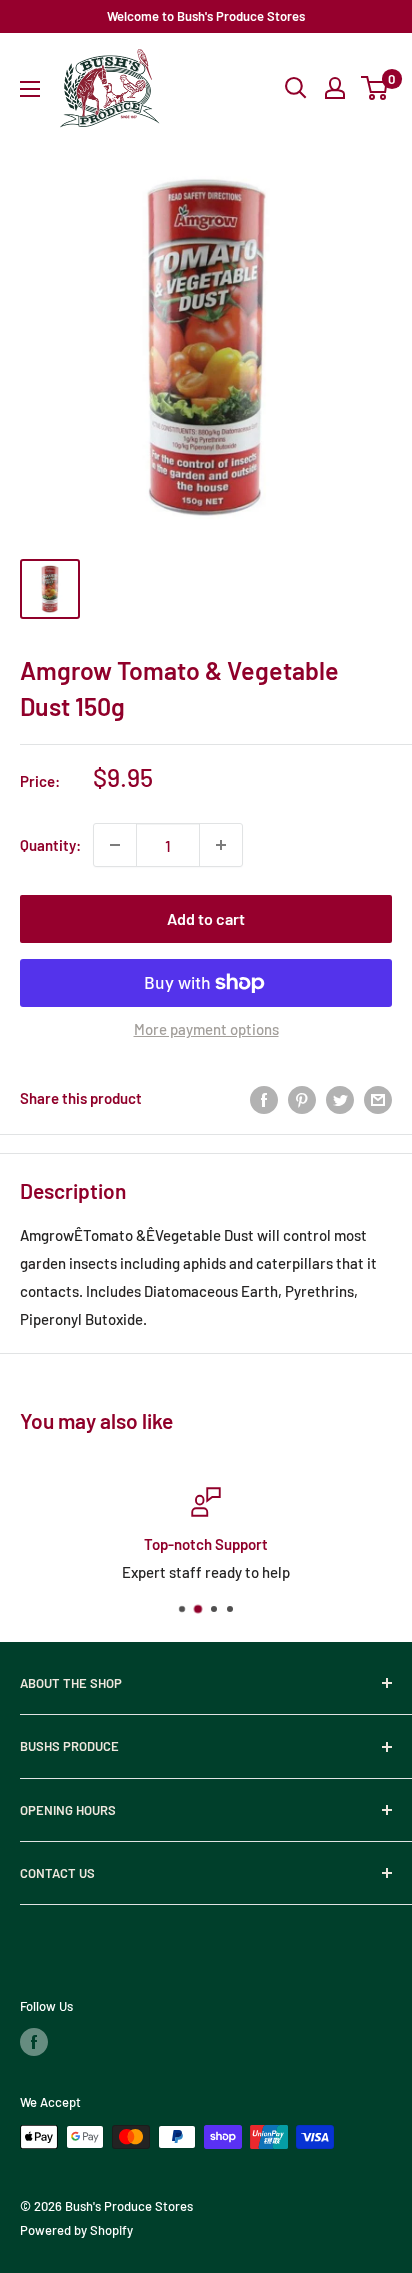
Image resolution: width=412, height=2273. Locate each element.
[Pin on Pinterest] (302, 1098)
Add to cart (206, 918)
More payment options (206, 1029)
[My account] (335, 88)
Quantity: (50, 845)
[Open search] (296, 88)
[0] (375, 88)
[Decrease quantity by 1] (115, 845)
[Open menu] (30, 89)
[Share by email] (378, 1098)
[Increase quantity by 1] (221, 845)
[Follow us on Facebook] (34, 2042)
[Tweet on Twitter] (340, 1098)
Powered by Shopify (76, 2230)
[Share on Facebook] (264, 1098)
